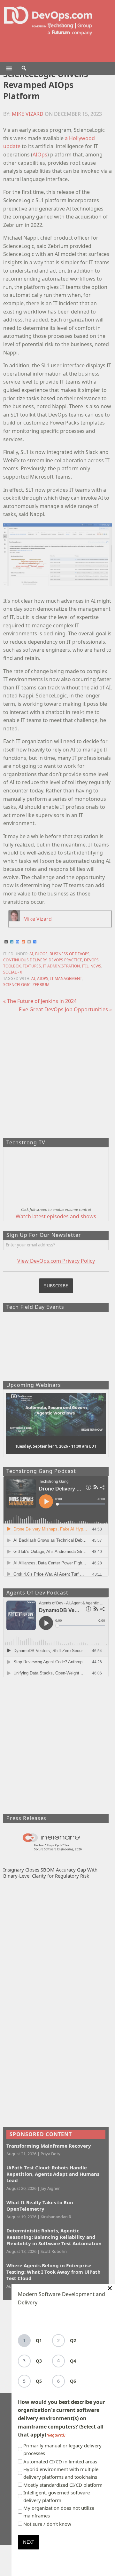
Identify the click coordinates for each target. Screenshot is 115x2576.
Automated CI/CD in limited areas (60, 2461)
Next (29, 2542)
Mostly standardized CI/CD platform (63, 2485)
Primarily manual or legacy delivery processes (62, 2449)
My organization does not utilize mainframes (59, 2512)
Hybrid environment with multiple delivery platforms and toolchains (61, 2473)
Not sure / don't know (47, 2524)
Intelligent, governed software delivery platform (57, 2496)
